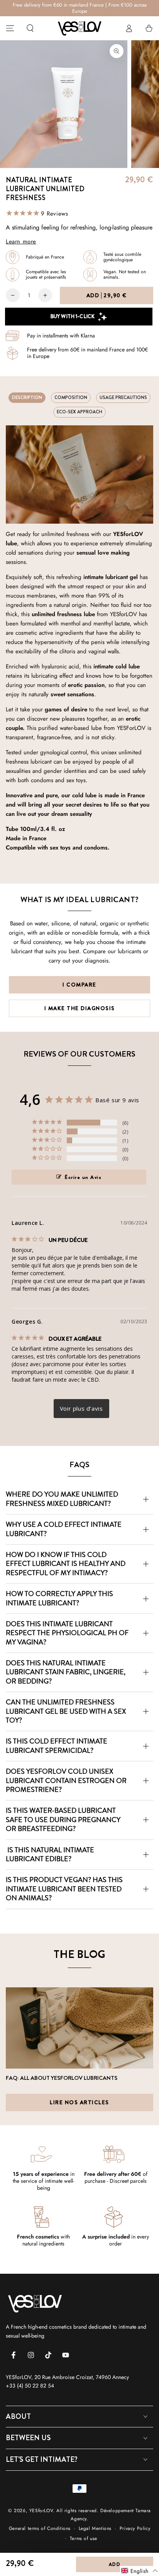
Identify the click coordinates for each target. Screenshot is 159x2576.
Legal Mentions (95, 2529)
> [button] (81, 1409)
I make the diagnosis (80, 1008)
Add (107, 295)
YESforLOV (41, 2511)
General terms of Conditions (40, 2529)
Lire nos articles (79, 2102)
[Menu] (10, 28)
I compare (79, 985)
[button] (30, 28)
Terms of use (84, 2539)
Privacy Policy (135, 2529)
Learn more (21, 241)
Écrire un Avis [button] (83, 1177)
